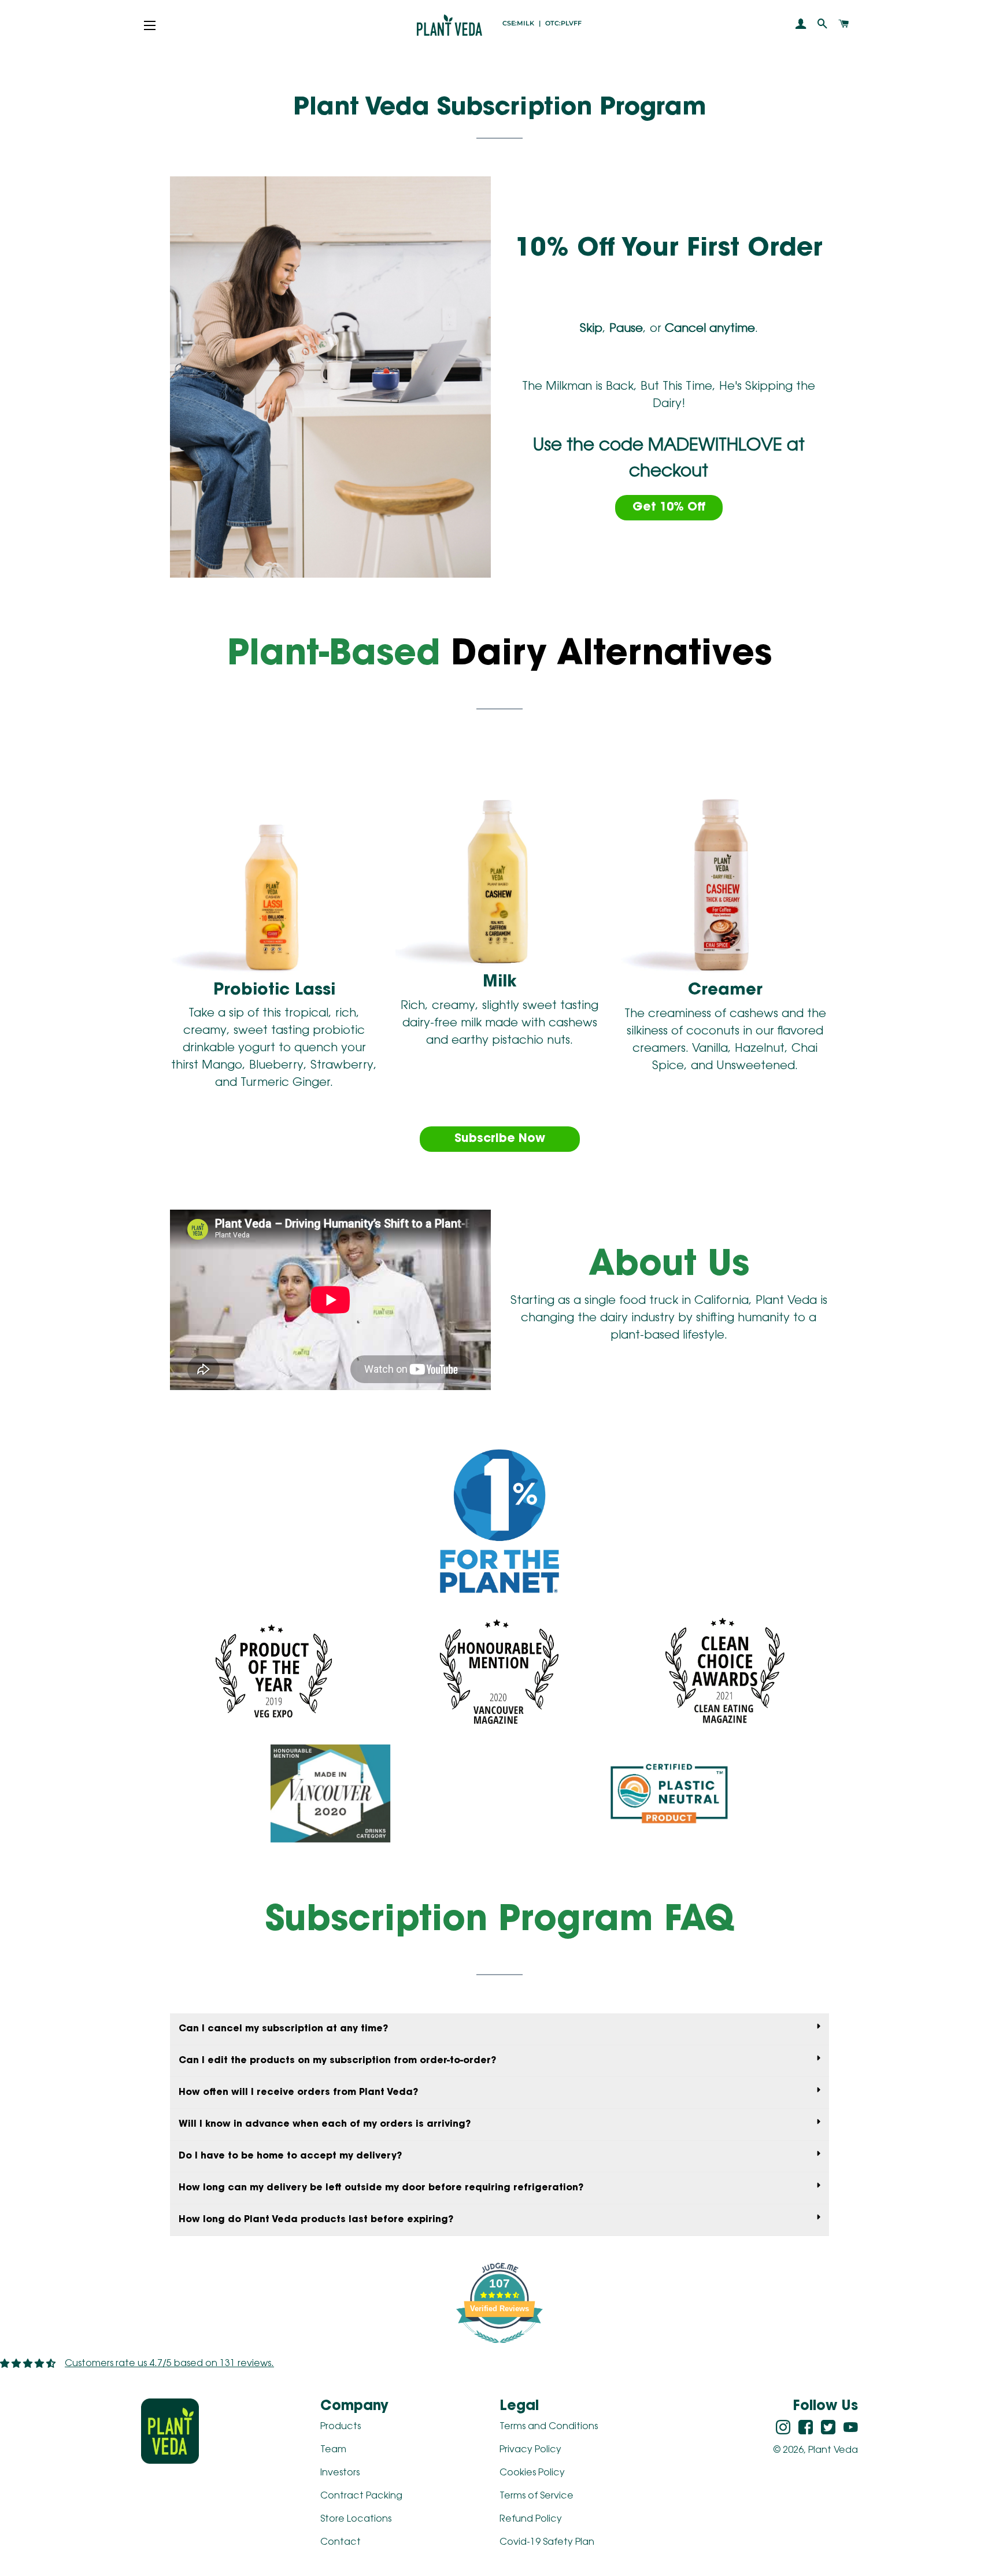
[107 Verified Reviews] (499, 2350)
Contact (341, 2542)
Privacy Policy (530, 2450)
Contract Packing (361, 2496)
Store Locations (356, 2519)
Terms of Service (536, 2496)
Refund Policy (531, 2519)
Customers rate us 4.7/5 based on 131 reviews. (169, 2364)
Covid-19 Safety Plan (547, 2542)
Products (341, 2427)
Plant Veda (833, 2451)
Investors (340, 2473)
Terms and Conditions (549, 2427)
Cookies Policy (532, 2473)
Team (333, 2450)
